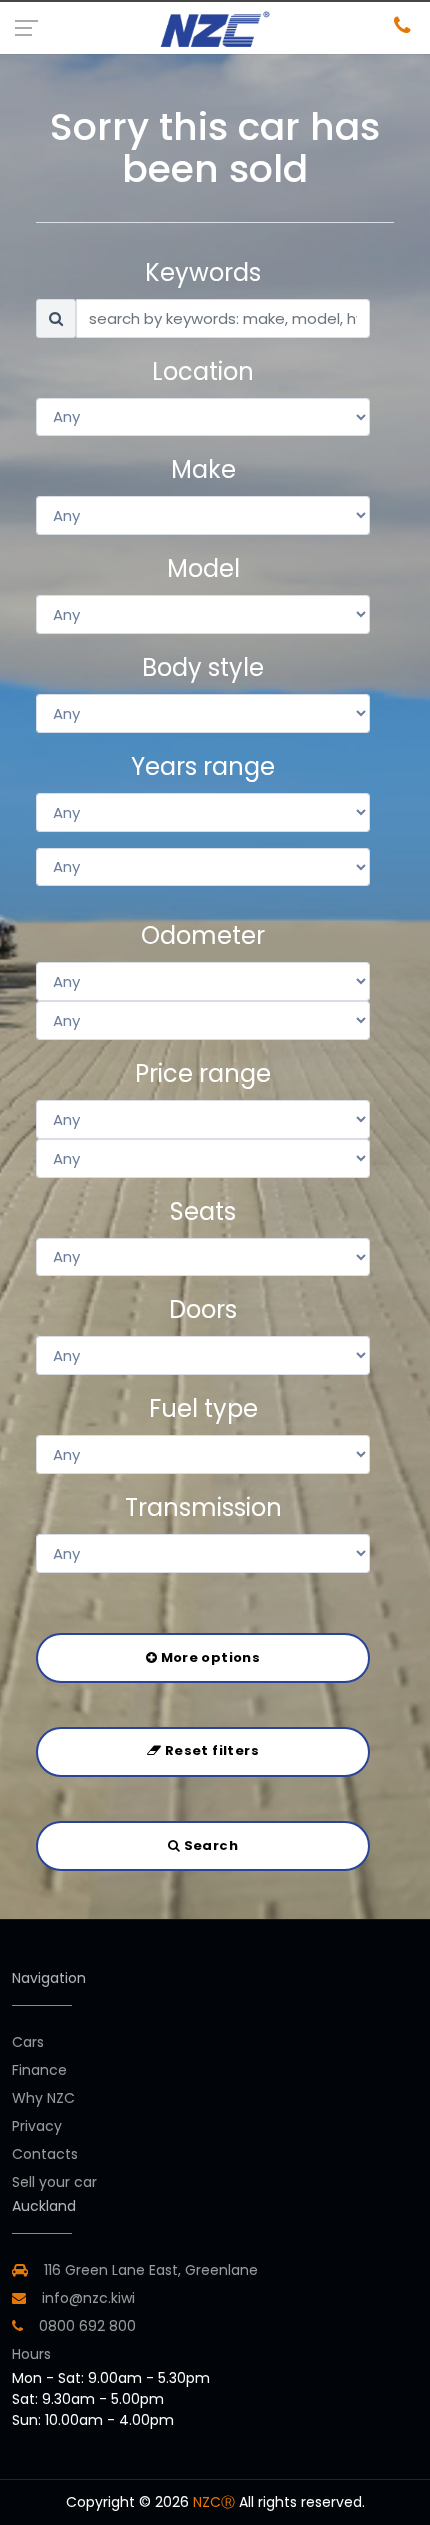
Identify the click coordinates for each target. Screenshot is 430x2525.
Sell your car (54, 2182)
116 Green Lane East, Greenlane (151, 2270)
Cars (28, 2042)
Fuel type (203, 1408)
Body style (203, 667)
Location (203, 371)
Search (209, 1845)
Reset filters (209, 1750)
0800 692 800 (85, 2326)
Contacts (45, 2154)
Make (203, 469)
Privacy (37, 2126)
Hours (31, 2354)
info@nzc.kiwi (86, 2298)
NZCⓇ (214, 2502)
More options (208, 1657)
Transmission (203, 1507)
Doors (203, 1309)
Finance (39, 2070)
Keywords (203, 272)
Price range (203, 1073)
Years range (203, 766)
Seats (203, 1211)
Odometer (203, 935)
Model (203, 568)
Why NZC (43, 2098)
